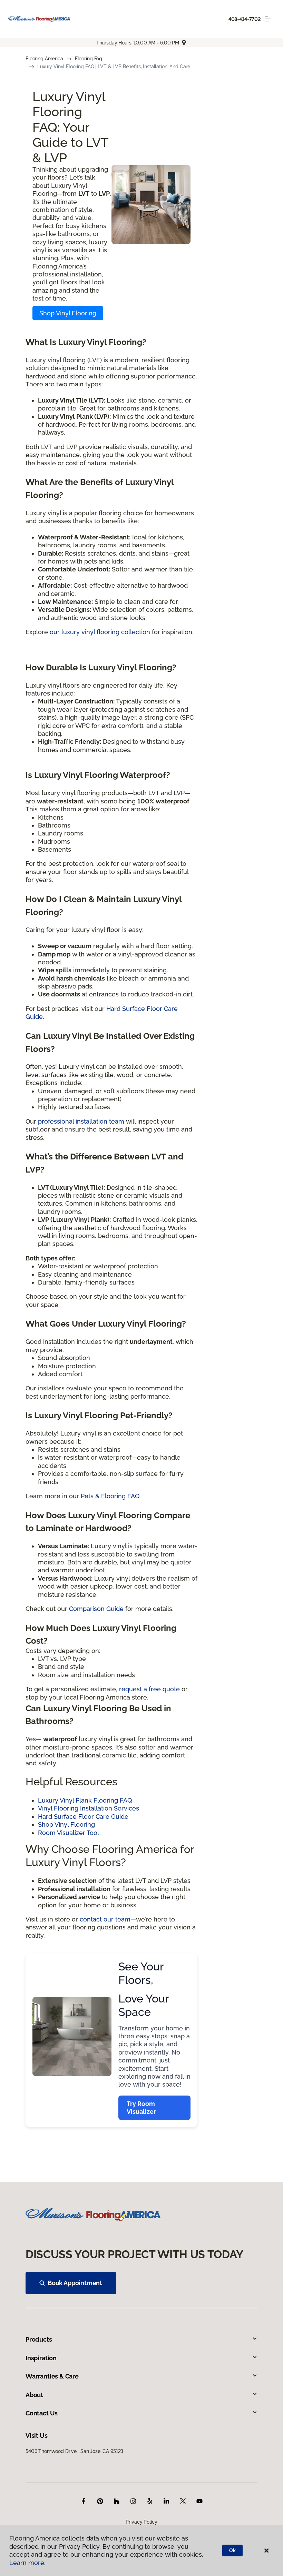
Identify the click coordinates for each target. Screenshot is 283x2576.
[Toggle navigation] (268, 19)
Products (39, 2339)
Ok (232, 2550)
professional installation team (81, 1121)
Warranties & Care (52, 2376)
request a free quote (149, 1689)
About (34, 2395)
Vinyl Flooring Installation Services (89, 1808)
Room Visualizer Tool (69, 1833)
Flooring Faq (89, 59)
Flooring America (44, 59)
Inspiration (41, 2358)
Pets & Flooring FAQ (110, 1496)
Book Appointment (75, 2283)
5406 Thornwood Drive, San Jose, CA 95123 (74, 2451)
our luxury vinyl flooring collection (100, 632)
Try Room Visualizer (141, 2108)
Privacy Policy (141, 2522)
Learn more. (27, 2563)
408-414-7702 (245, 19)
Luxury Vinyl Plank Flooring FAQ (85, 1800)
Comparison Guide (96, 1609)
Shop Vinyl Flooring (68, 313)
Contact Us (42, 2413)
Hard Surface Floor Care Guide (83, 1817)
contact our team (105, 1919)
